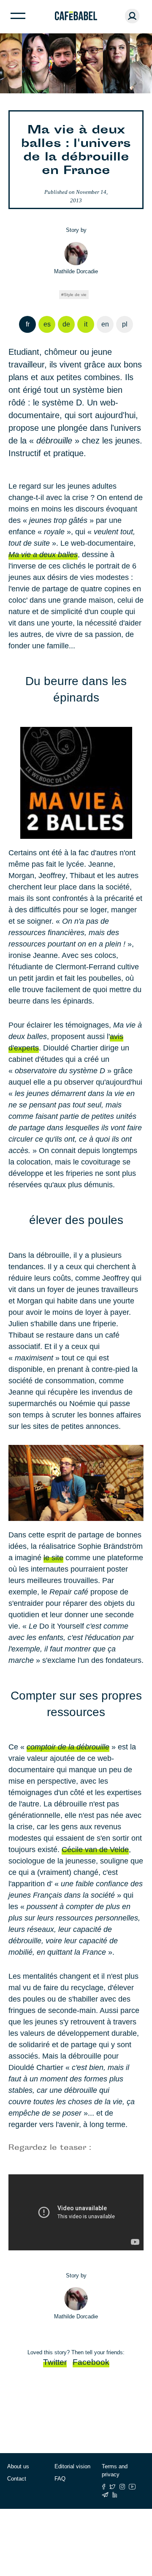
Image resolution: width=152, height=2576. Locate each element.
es (47, 324)
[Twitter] (113, 2487)
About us (18, 2466)
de (66, 324)
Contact (17, 2479)
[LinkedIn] (115, 2495)
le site (53, 1558)
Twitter (55, 2362)
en (105, 324)
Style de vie (75, 295)
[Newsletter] (105, 2495)
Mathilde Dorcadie (76, 271)
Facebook (91, 2362)
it (86, 324)
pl (125, 324)
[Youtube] (132, 2487)
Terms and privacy (115, 2471)
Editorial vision (72, 2466)
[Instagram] (122, 2487)
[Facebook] (104, 2487)
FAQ (60, 2479)
